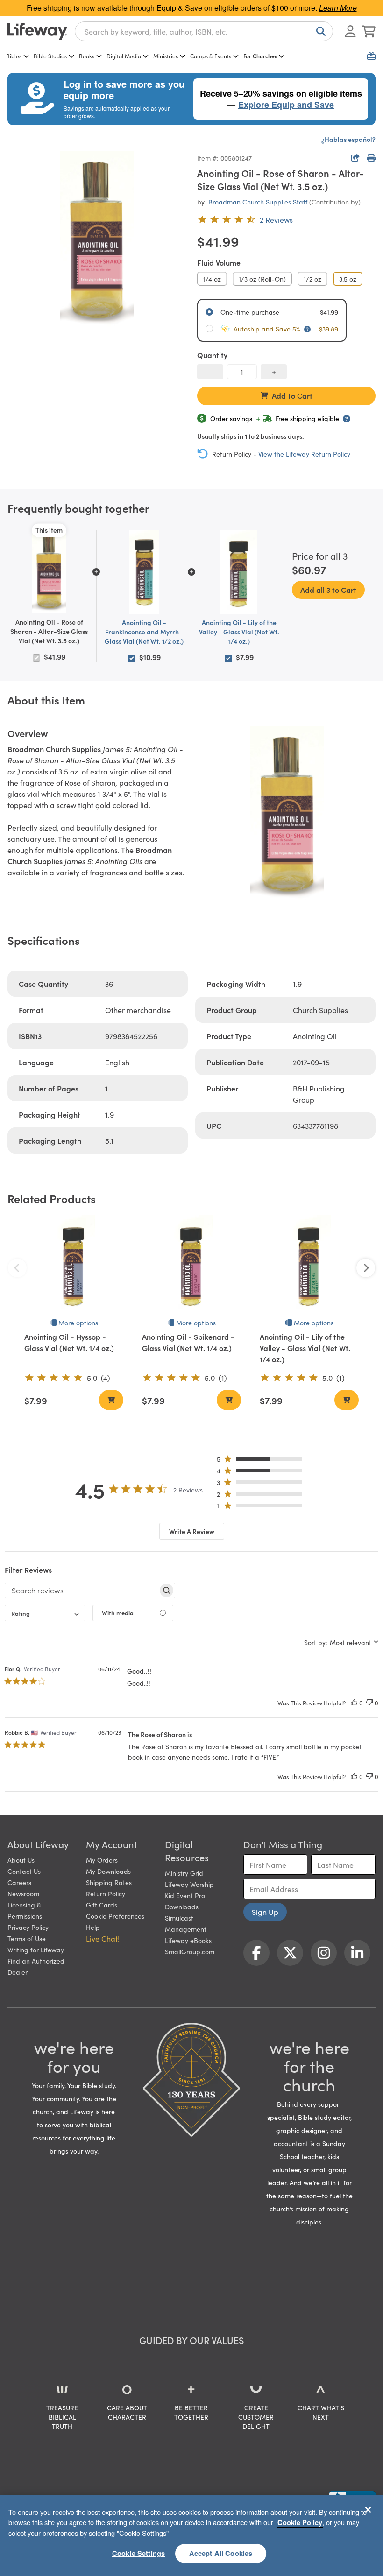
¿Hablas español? (348, 139)
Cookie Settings (138, 2553)
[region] (191, 2535)
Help (93, 1927)
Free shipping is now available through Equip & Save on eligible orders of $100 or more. (192, 8)
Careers (19, 1882)
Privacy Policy (28, 1927)
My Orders (102, 1860)
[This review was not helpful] (369, 1703)
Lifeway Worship (189, 1884)
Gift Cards (102, 1905)
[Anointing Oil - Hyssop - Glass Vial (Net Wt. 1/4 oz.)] (74, 1265)
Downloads (182, 1907)
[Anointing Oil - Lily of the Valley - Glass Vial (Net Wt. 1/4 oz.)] (309, 1265)
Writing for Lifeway (36, 1950)
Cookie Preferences (115, 1916)
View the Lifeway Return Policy (304, 454)
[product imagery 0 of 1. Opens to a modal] (97, 240)
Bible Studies (50, 56)
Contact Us (24, 1871)
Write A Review (192, 1531)
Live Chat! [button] (103, 1938)
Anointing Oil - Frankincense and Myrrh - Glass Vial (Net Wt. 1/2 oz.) (144, 632)
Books (87, 56)
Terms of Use (27, 1938)
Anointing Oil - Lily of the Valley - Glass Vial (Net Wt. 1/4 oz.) (239, 632)
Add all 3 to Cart (328, 590)
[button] (262, 1461)
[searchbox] (82, 1590)
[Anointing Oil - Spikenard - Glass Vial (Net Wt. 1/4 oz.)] (191, 1265)
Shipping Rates (109, 1882)
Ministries (166, 56)
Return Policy (106, 1893)
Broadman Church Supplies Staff (258, 202)
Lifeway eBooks (188, 1940)
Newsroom (23, 1893)
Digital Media (124, 56)
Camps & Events (211, 56)
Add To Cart (292, 395)
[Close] (368, 2510)
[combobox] (204, 31)
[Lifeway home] (37, 31)
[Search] (319, 31)
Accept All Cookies (221, 2553)
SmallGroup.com (190, 1951)
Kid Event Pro (185, 1895)
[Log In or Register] (350, 31)
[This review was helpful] (354, 1703)
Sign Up (265, 1912)
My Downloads (108, 1871)
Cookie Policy (300, 2522)
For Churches (260, 56)
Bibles (14, 56)
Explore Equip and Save (286, 105)
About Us (21, 1860)
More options (78, 1323)
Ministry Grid (184, 1873)
